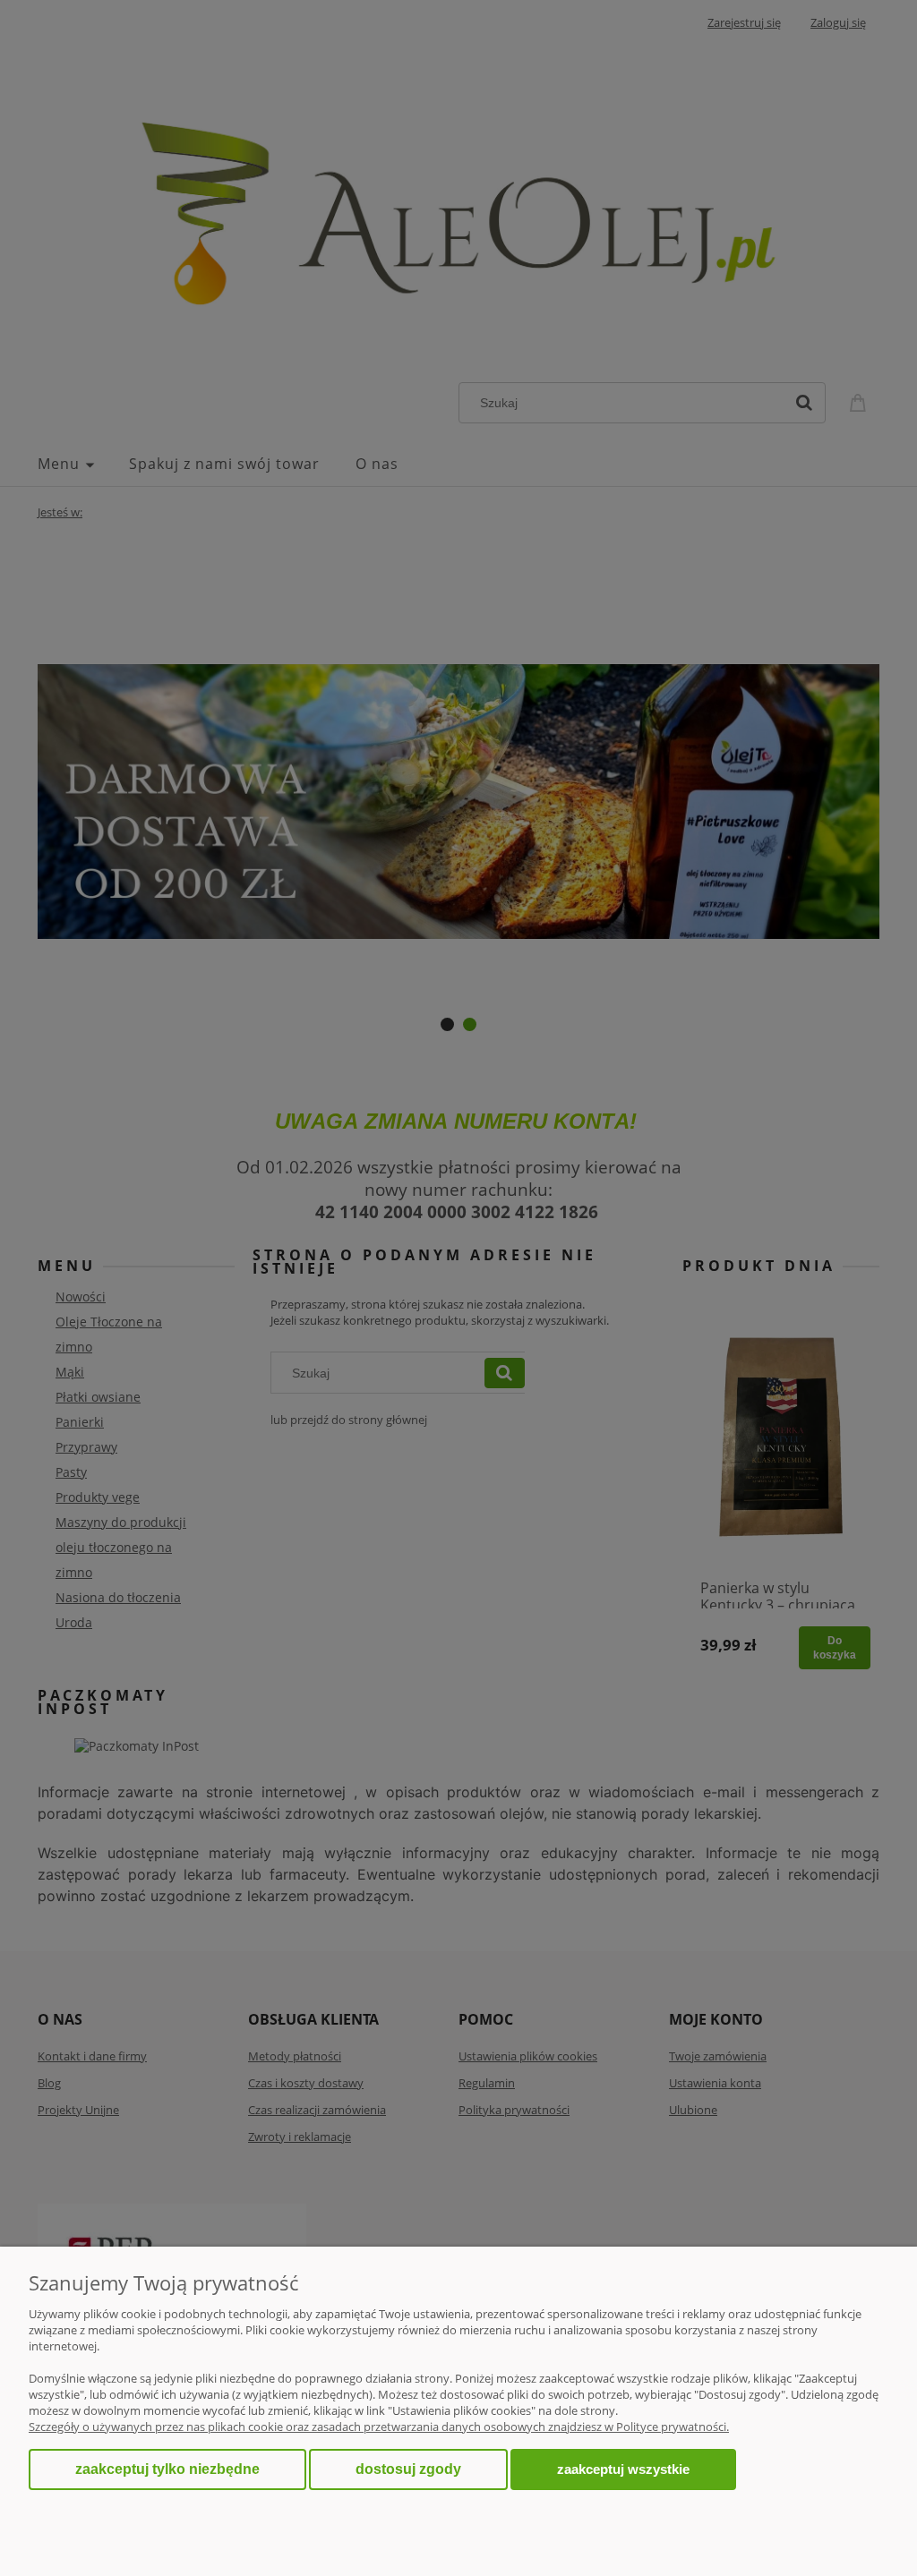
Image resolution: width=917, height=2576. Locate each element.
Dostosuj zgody (408, 2469)
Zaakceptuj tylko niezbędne (167, 2469)
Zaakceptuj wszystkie (623, 2469)
